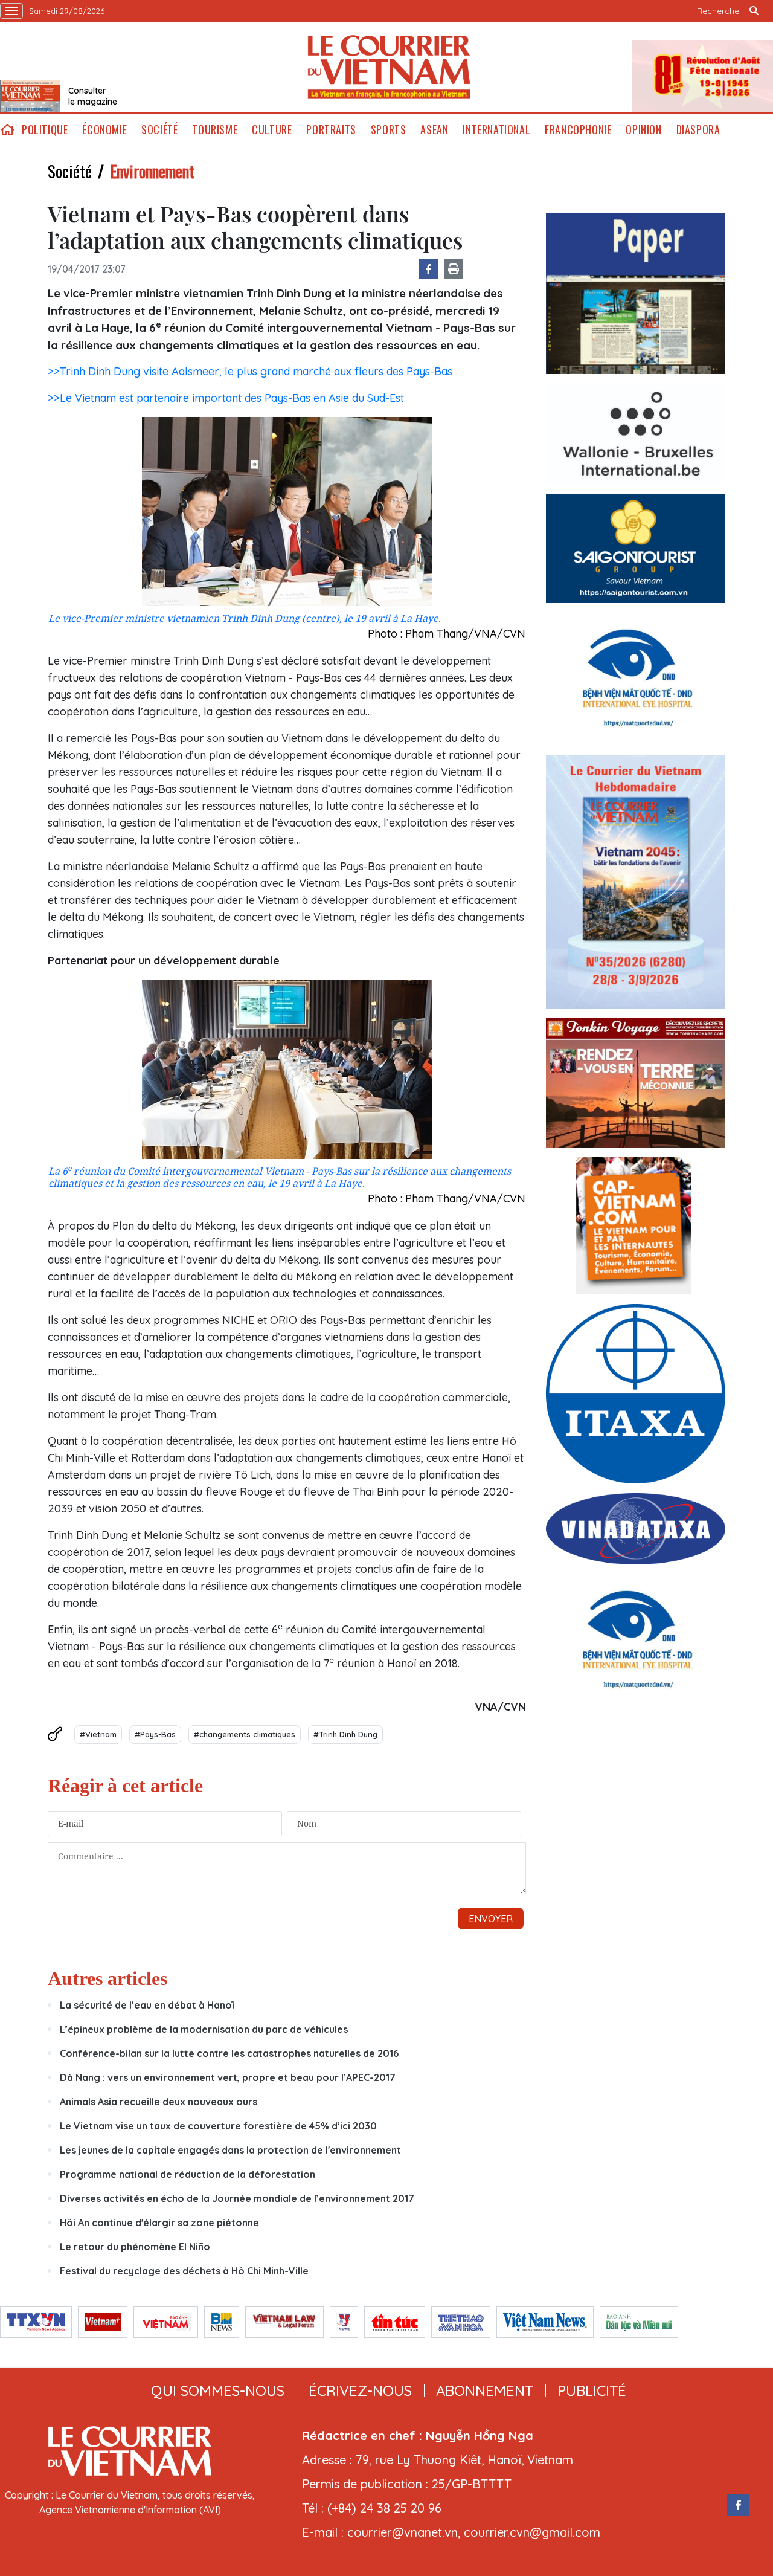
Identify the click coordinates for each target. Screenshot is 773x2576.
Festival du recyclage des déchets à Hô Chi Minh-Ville (184, 2271)
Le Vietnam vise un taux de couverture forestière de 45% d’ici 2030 (218, 2126)
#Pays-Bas (155, 1734)
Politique (45, 130)
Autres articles (107, 1978)
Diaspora (698, 130)
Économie (104, 130)
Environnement (152, 171)
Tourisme (215, 130)
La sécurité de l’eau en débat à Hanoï (147, 2005)
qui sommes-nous (218, 2390)
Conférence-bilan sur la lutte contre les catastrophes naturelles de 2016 (229, 2053)
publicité (592, 2390)
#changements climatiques (245, 1734)
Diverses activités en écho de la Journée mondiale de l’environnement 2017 (237, 2198)
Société (159, 130)
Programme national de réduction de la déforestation (188, 2174)
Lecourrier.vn (389, 67)
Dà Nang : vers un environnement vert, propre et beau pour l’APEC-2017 (228, 2077)
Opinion (643, 130)
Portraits (331, 130)
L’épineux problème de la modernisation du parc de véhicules (204, 2029)
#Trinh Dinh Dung (345, 1734)
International (496, 130)
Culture (272, 130)
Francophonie (578, 130)
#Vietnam (98, 1734)
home (7, 130)
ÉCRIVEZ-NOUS (360, 2390)
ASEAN (434, 130)
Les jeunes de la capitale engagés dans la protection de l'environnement (230, 2150)
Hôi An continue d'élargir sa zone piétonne (159, 2223)
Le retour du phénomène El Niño (135, 2247)
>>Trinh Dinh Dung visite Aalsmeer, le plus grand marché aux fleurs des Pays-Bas (250, 371)
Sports (389, 130)
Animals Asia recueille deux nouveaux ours (159, 2102)
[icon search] (754, 11)
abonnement (485, 2390)
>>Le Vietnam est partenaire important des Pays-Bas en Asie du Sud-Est (226, 398)
